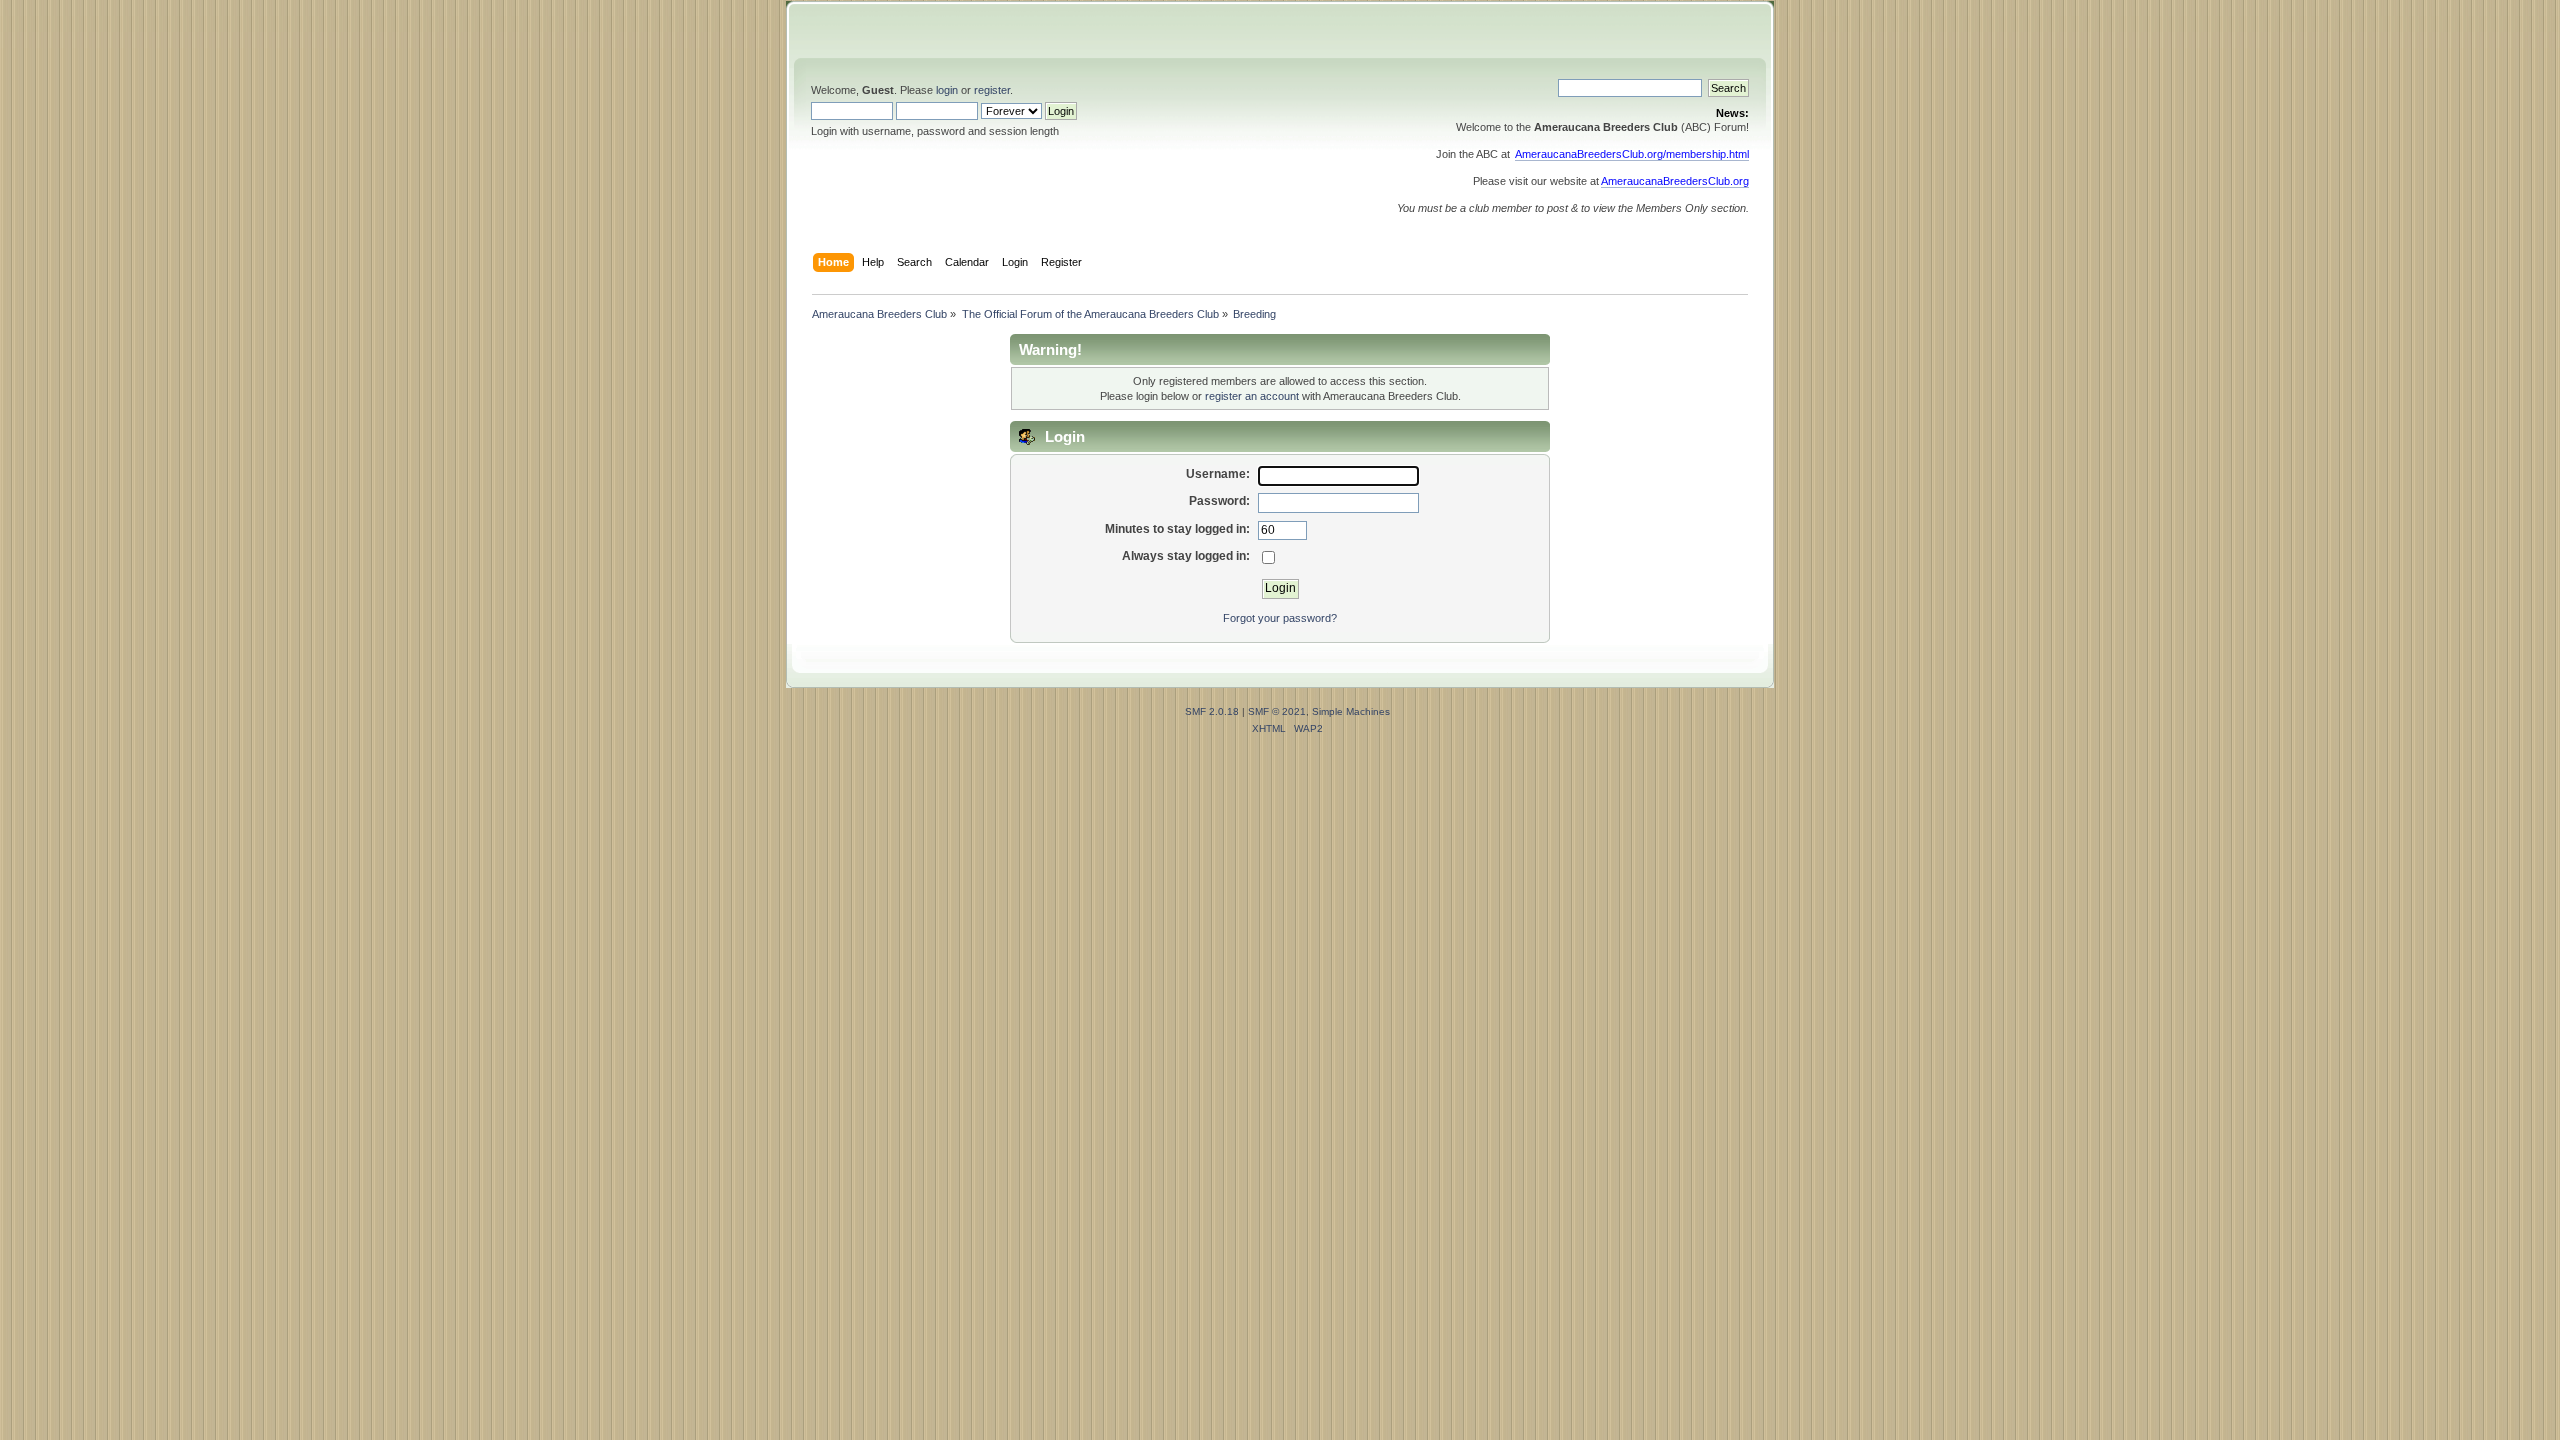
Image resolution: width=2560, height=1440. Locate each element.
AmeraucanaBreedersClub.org (1675, 181)
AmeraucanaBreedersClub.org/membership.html (1632, 154)
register (992, 90)
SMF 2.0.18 (1212, 711)
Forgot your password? (1280, 618)
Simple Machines (1351, 711)
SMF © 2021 (1277, 711)
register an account (1252, 396)
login (947, 90)
